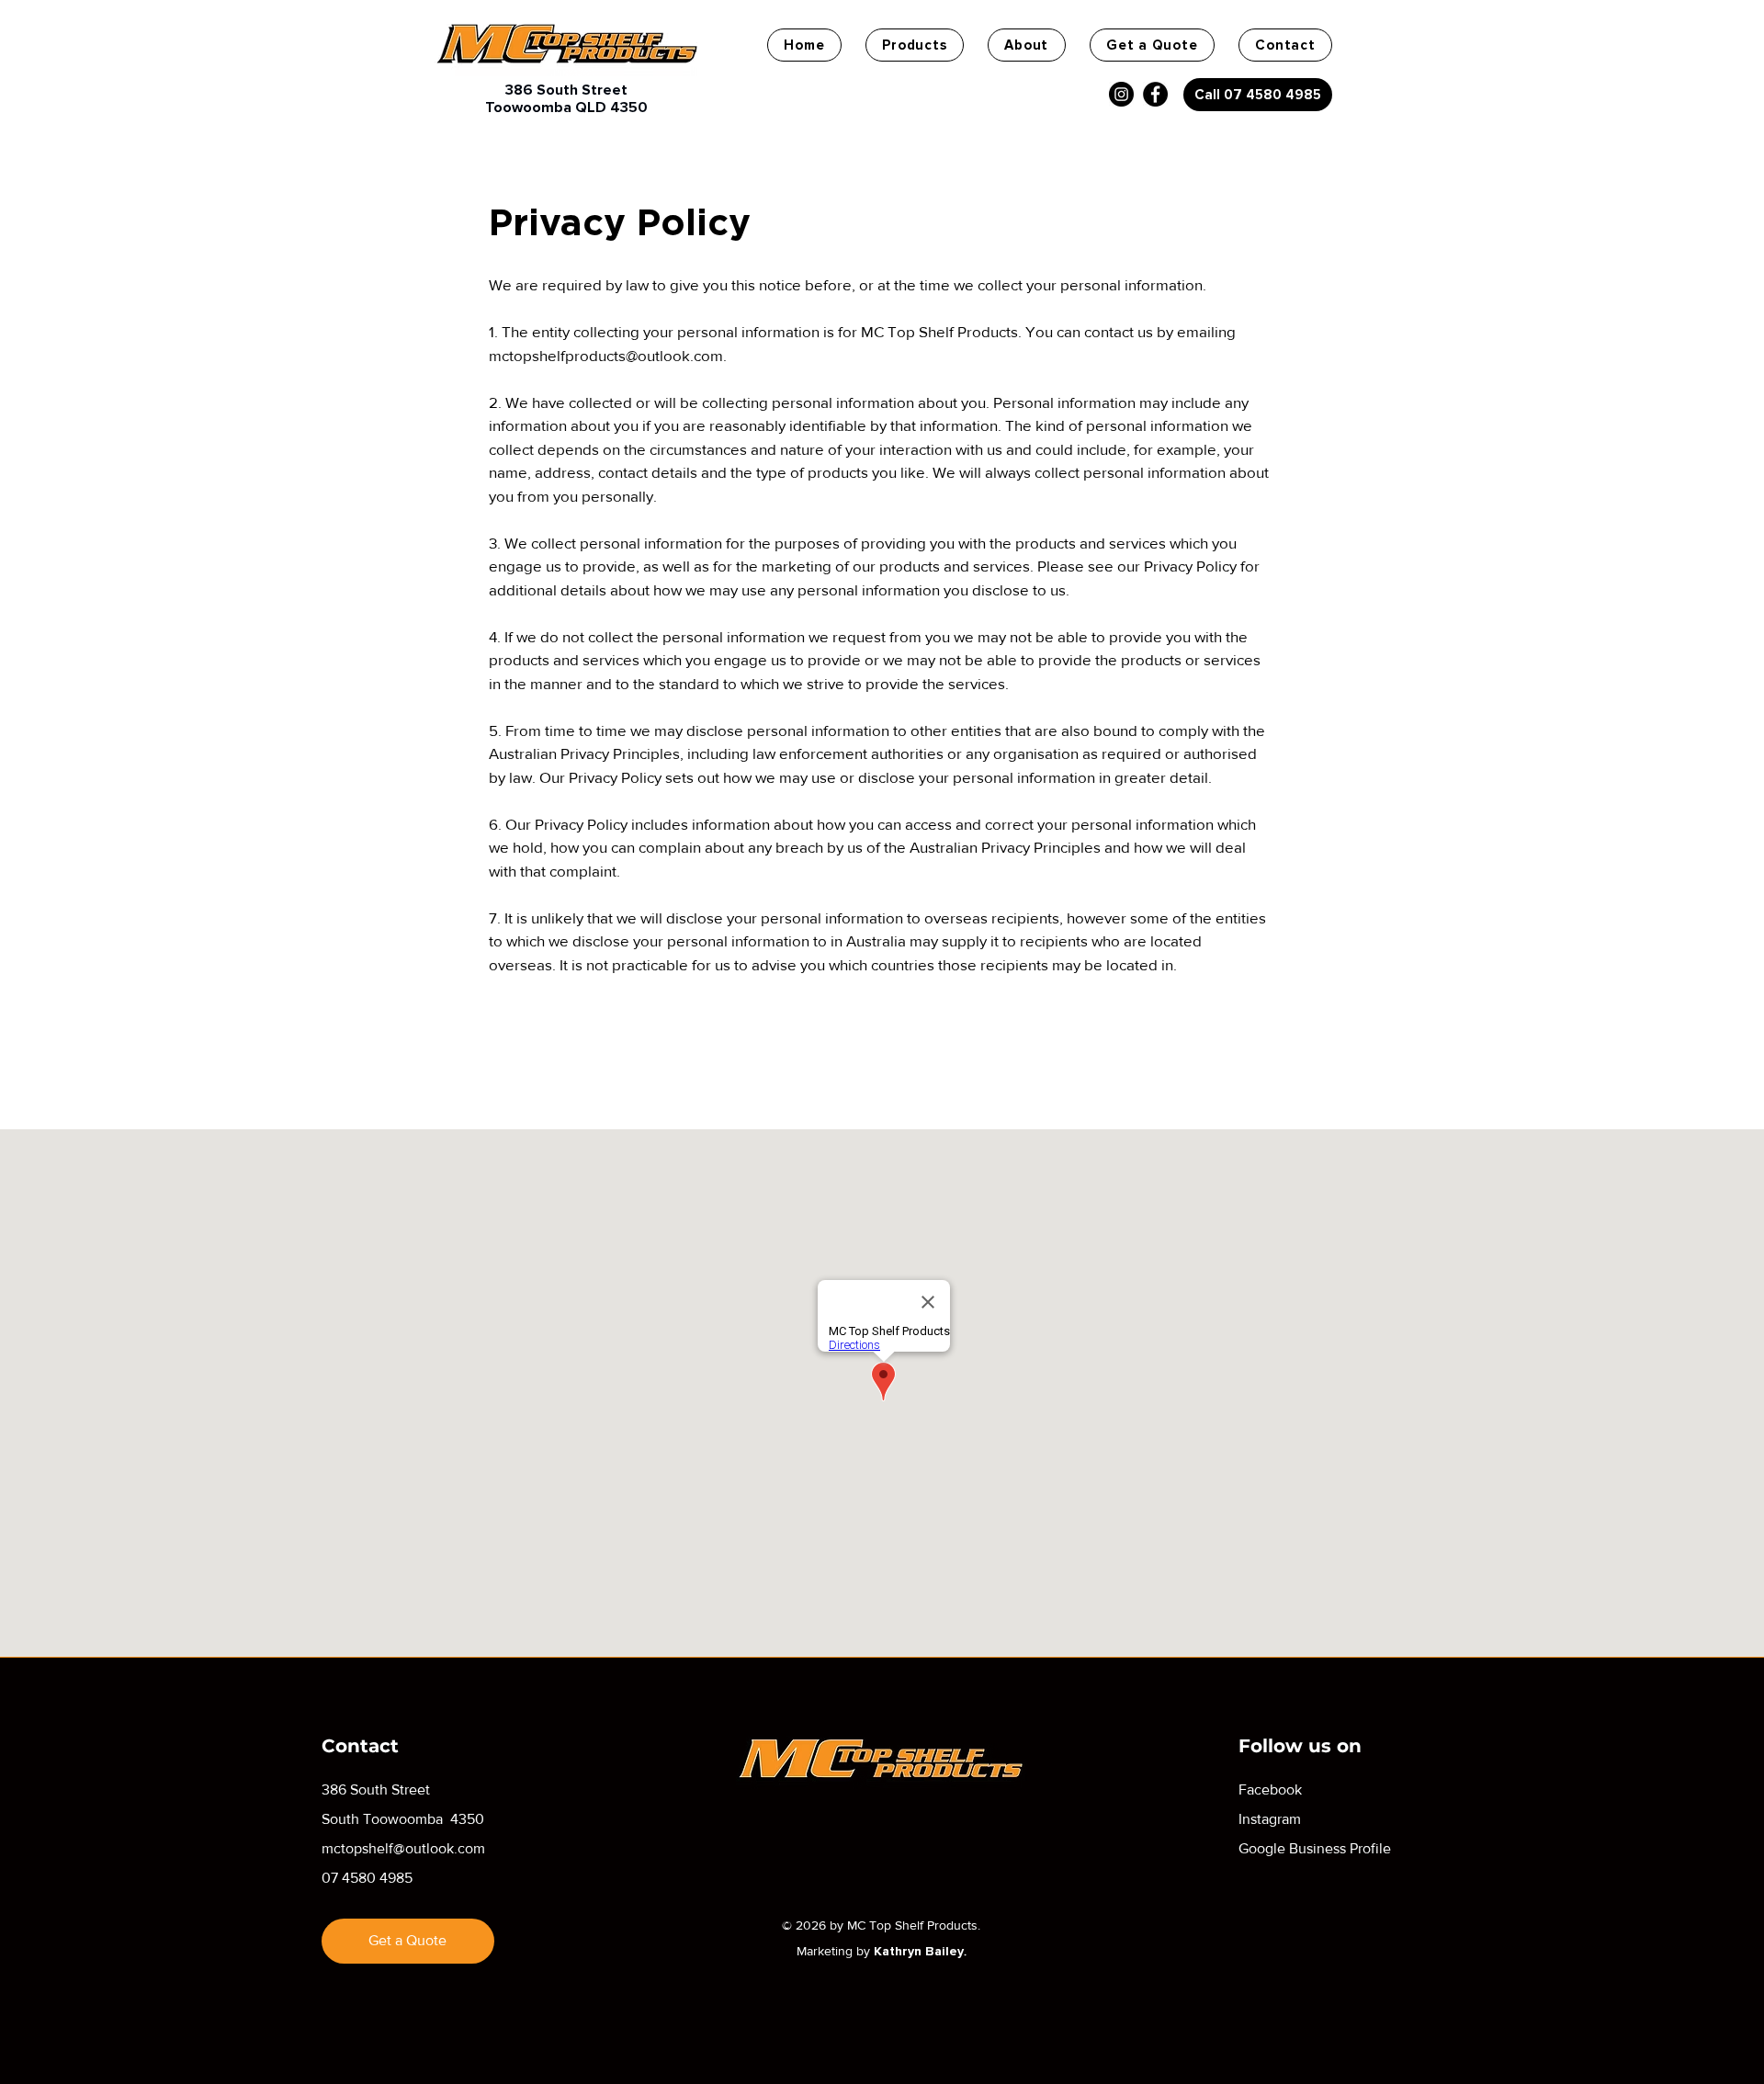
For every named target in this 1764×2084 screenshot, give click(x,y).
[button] (915, 45)
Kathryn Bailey (919, 1951)
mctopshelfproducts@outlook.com (606, 355)
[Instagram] (1121, 94)
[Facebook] (1155, 94)
